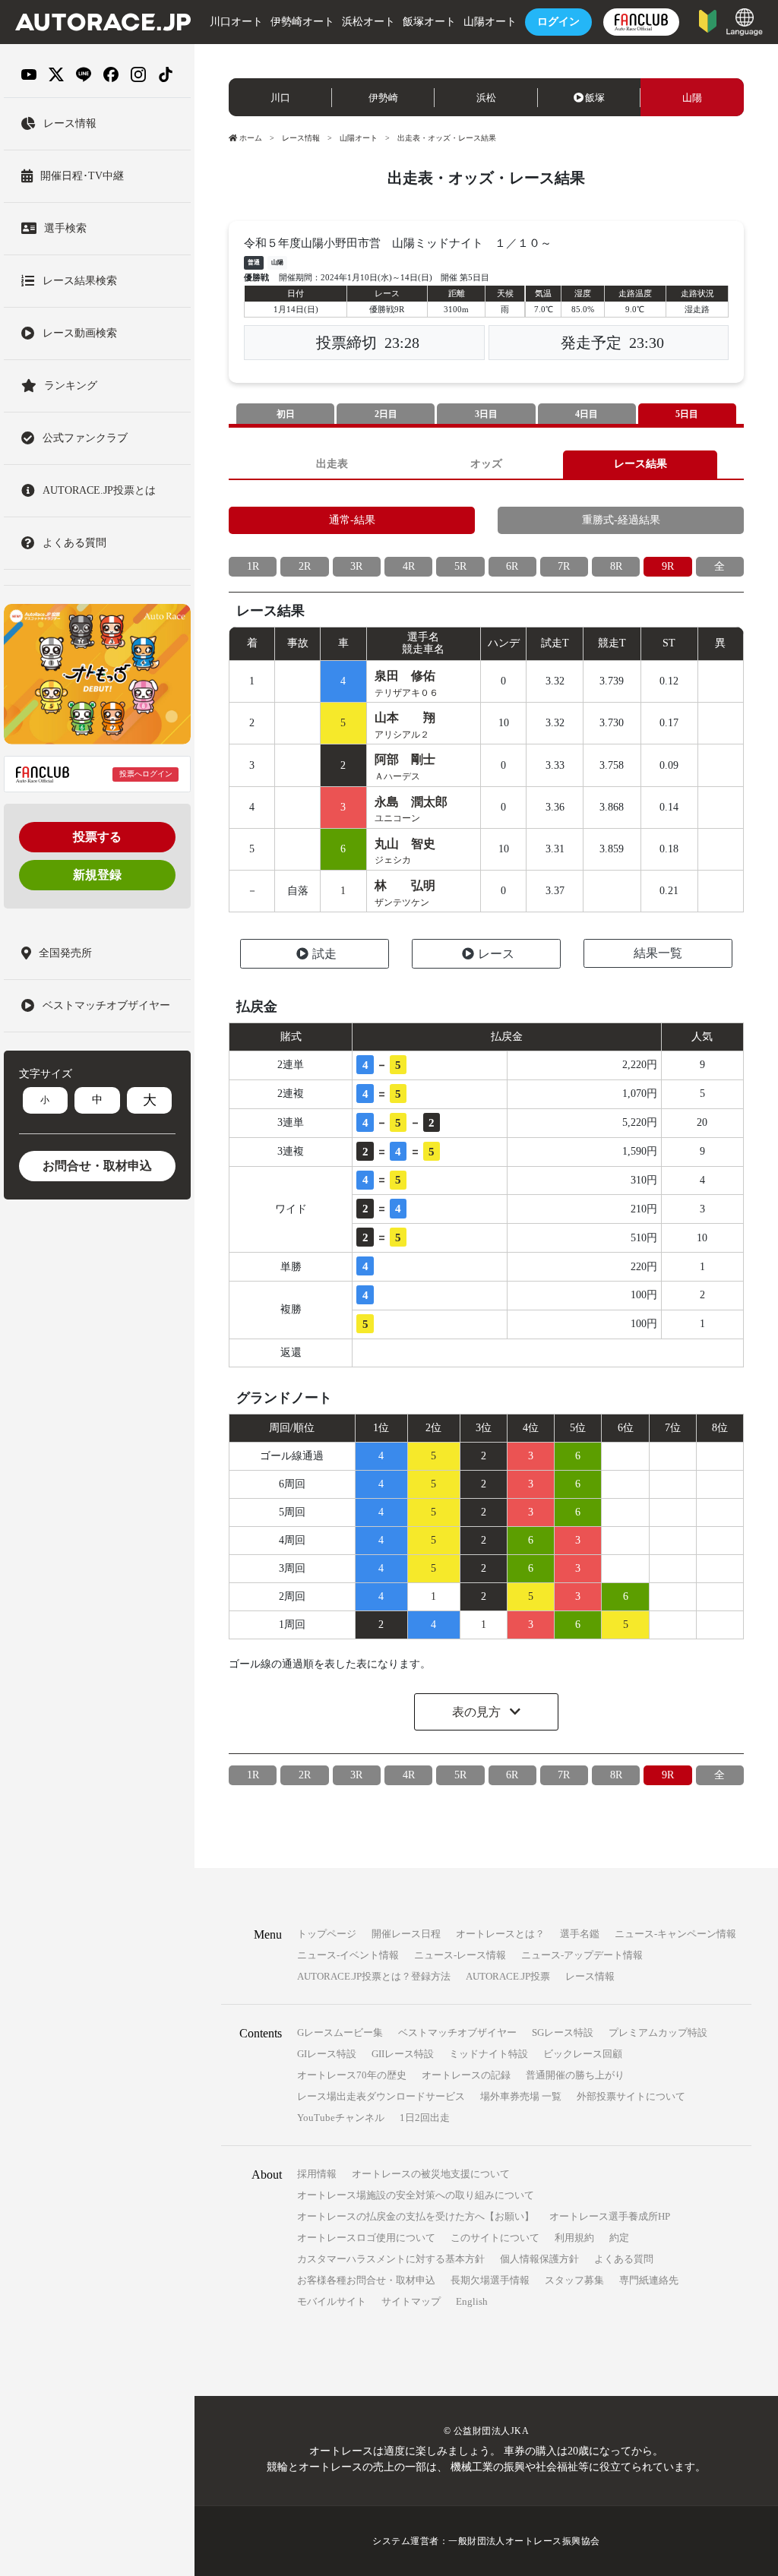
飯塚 (595, 98)
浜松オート (368, 22)
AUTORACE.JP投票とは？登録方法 (374, 1976)
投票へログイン (146, 774)
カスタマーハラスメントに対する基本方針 (391, 2259)
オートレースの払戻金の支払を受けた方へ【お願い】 (416, 2216)
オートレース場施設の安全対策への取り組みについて (416, 2195)
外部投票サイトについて (631, 2096)
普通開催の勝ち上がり (575, 2075)
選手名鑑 (580, 1934)
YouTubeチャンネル (341, 2118)
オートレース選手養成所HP (610, 2216)
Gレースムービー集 (340, 2032)
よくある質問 (624, 2259)
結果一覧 (658, 953)
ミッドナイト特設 (489, 2054)
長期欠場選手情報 (490, 2280)
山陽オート (490, 22)
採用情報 (317, 2174)
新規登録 (97, 875)
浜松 (486, 98)
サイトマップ (411, 2301)
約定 (619, 2238)
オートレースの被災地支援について (431, 2174)
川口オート (236, 22)
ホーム (251, 138)
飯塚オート (429, 22)
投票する (97, 837)
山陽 (692, 98)
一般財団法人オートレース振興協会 (524, 2541)
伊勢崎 (383, 98)
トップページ (327, 1934)
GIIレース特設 (403, 2054)
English (472, 2301)
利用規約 (574, 2238)
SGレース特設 (563, 2032)
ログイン (558, 22)
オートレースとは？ (500, 1934)
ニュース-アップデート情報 (582, 1955)
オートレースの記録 (466, 2075)
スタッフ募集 (574, 2280)
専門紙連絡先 (649, 2280)
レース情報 (301, 138)
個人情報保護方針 (539, 2259)
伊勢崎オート (302, 22)
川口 (280, 98)
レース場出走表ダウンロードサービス (381, 2096)
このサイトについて (495, 2238)
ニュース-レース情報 (460, 1955)
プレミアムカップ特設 (658, 2032)
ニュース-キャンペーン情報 (675, 1934)
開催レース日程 (406, 1934)
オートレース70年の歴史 (352, 2075)
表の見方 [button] (478, 1712)
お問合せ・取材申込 (97, 1166)
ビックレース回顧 (583, 2054)
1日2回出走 (425, 2118)
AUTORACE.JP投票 (508, 1976)
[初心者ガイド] (708, 20)
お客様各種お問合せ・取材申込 (366, 2280)
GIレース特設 (327, 2054)
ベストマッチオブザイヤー (457, 2032)
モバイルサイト (332, 2301)
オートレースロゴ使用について (366, 2238)
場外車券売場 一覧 (521, 2096)
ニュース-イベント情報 (348, 1955)
